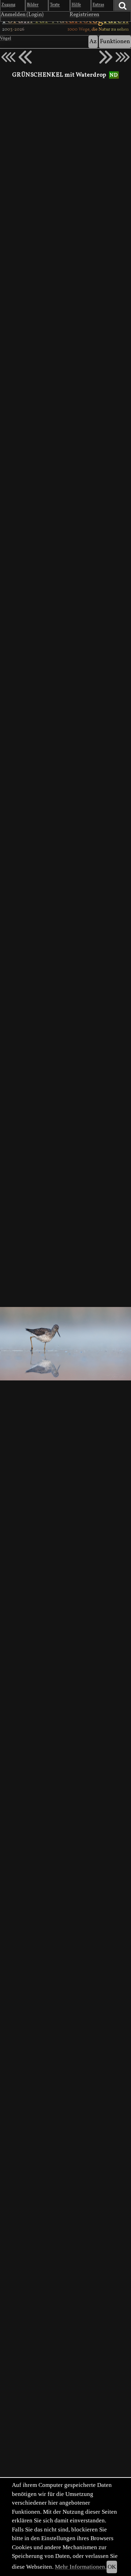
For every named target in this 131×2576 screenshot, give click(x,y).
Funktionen (115, 42)
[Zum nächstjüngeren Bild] (8, 57)
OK (112, 2567)
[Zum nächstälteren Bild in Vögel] (106, 57)
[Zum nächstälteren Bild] (123, 57)
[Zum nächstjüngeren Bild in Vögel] (25, 57)
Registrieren (84, 15)
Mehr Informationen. (81, 2567)
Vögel (6, 39)
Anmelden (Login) (22, 15)
